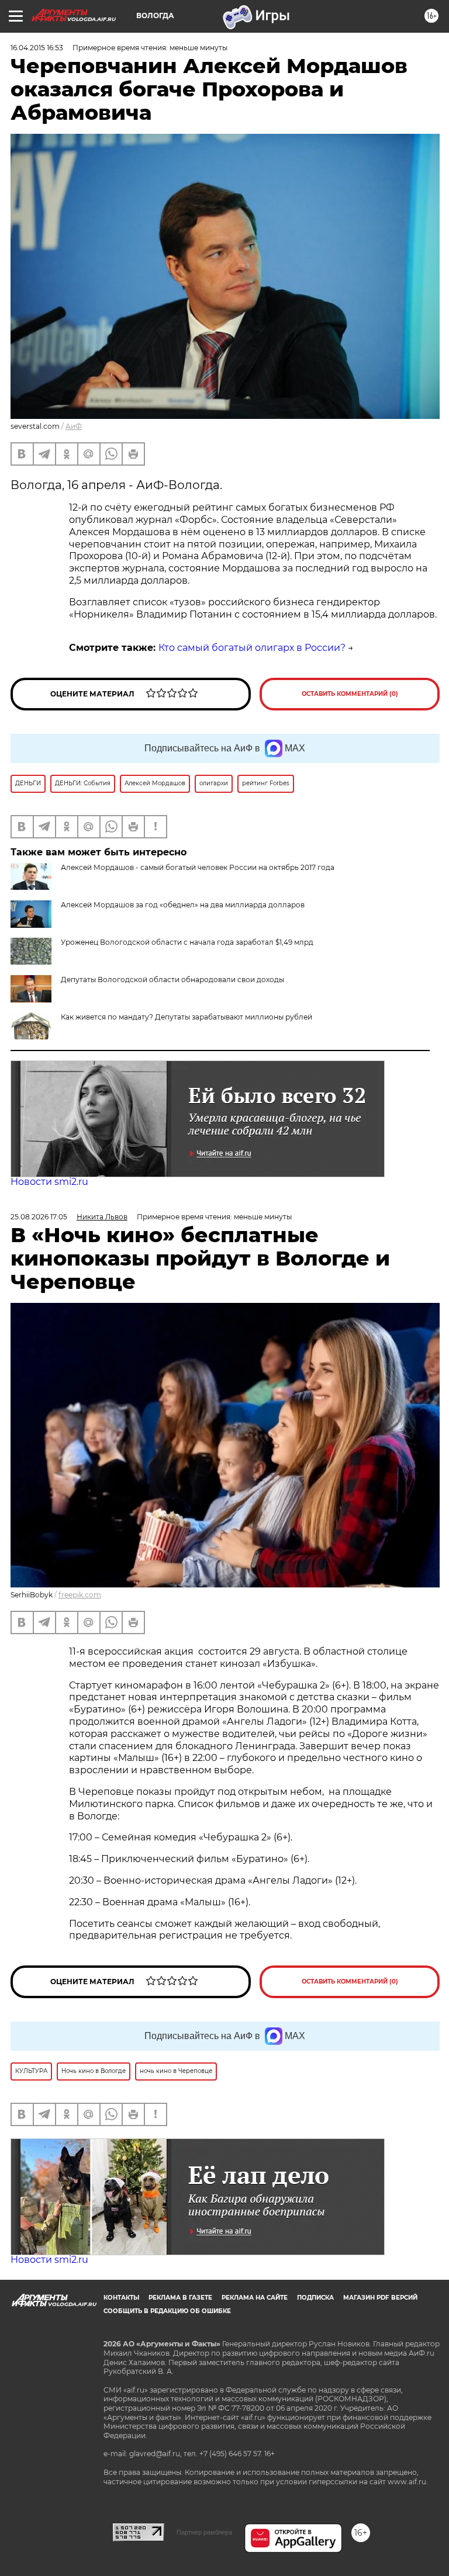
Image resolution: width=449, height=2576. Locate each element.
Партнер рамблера (204, 2532)
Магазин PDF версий (380, 2298)
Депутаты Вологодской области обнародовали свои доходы (172, 980)
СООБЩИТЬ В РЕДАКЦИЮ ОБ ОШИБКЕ (167, 2311)
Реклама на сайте (255, 2298)
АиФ (74, 426)
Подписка (315, 2298)
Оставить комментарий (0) (350, 694)
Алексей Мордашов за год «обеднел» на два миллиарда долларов (183, 905)
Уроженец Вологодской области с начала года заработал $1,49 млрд (187, 942)
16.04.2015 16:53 (37, 48)
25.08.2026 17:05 (39, 1217)
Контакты (121, 2298)
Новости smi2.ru (49, 1182)
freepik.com (80, 1595)
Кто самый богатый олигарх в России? (252, 648)
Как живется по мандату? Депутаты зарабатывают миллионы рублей (186, 1017)
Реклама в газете (180, 2298)
